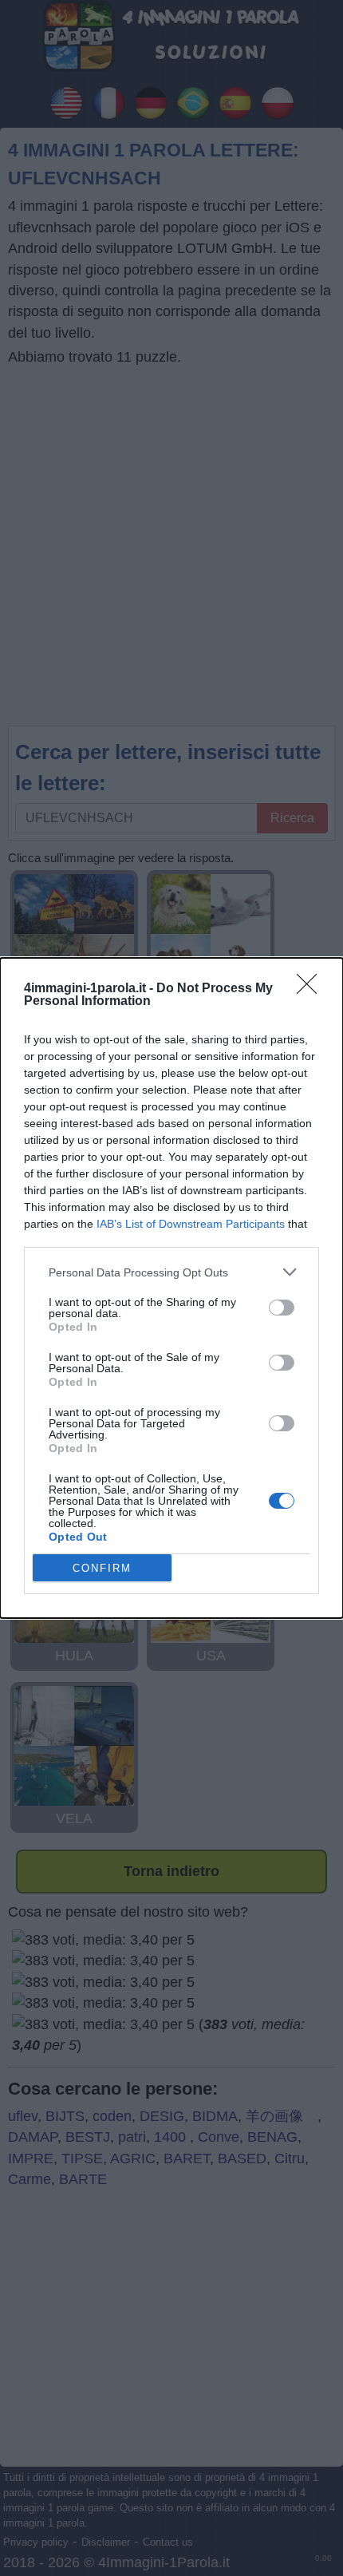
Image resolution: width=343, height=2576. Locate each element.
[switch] (282, 1308)
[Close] (312, 989)
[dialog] (171, 1288)
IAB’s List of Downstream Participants (191, 1224)
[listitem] (171, 1272)
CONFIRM (102, 1568)
